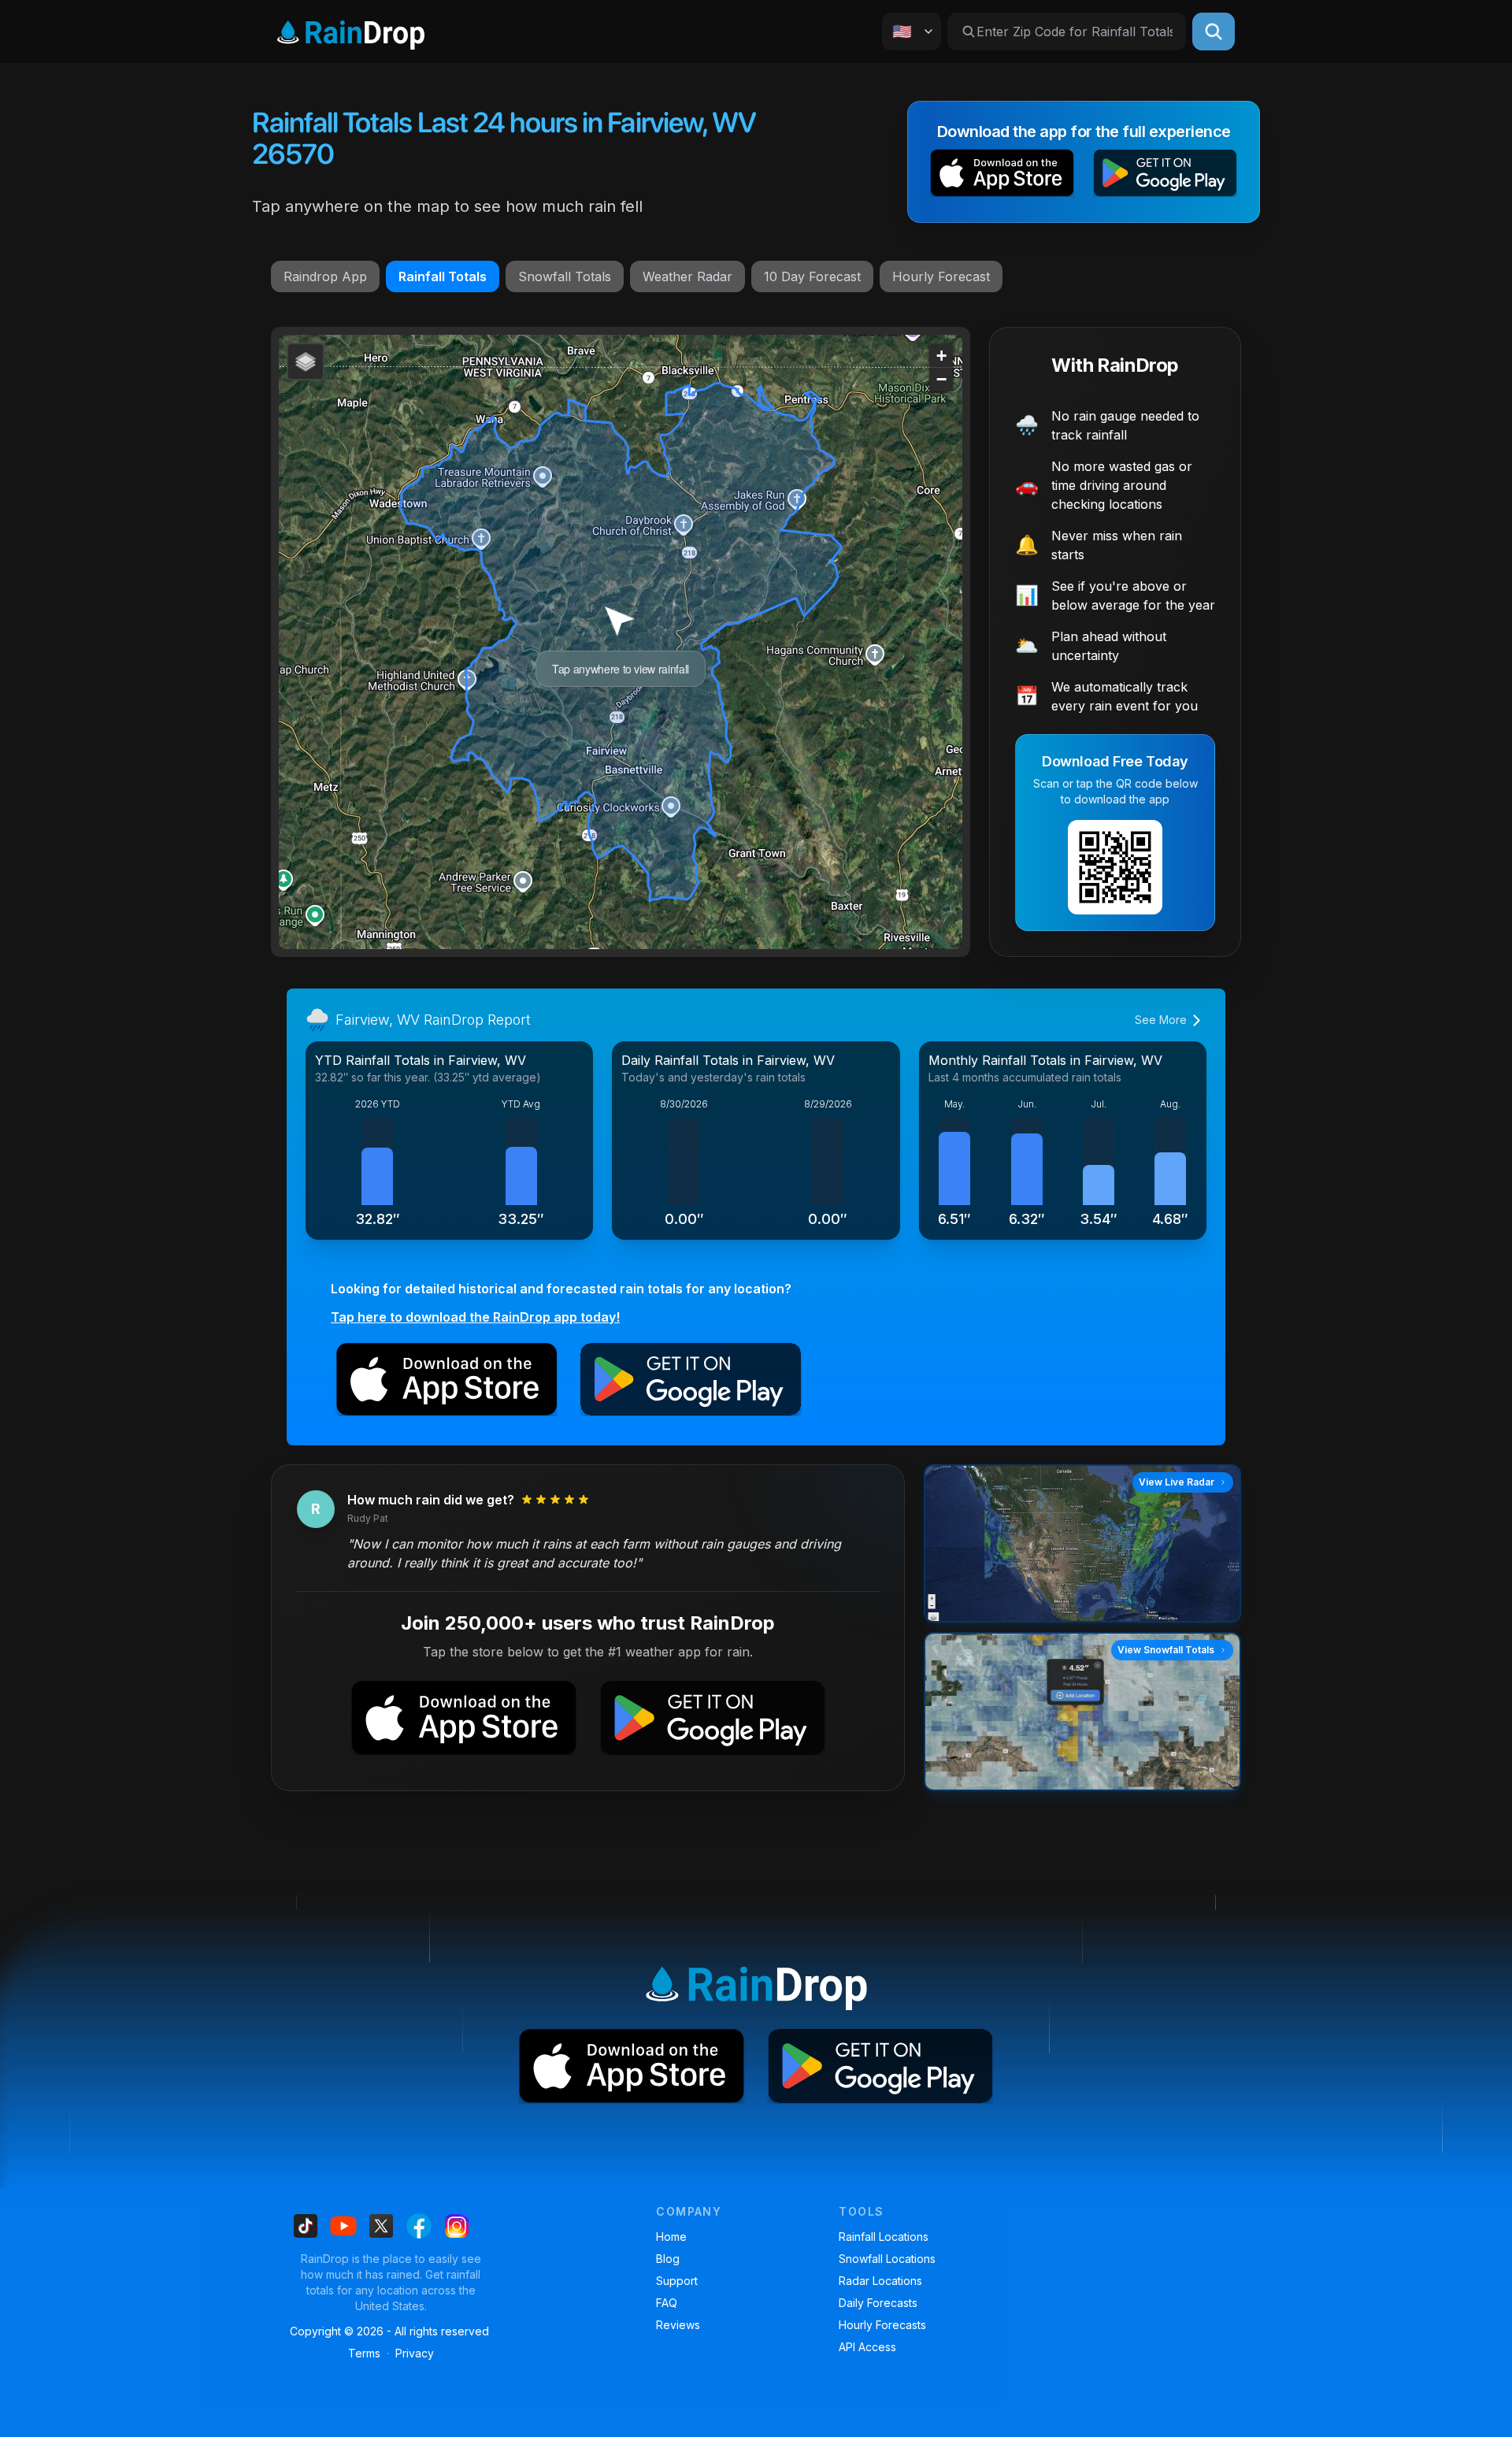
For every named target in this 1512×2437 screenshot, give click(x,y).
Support (677, 2281)
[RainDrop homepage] (351, 32)
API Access (867, 2347)
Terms (364, 2353)
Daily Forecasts (878, 2303)
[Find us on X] (381, 2226)
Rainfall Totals (443, 276)
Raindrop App (325, 276)
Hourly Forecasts (882, 2325)
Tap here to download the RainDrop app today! (475, 1317)
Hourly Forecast (941, 276)
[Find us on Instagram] (457, 2226)
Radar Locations (880, 2281)
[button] (1002, 176)
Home (671, 2237)
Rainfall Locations (884, 2237)
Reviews (678, 2325)
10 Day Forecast (812, 276)
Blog (668, 2259)
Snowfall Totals (565, 276)
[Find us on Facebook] (419, 2226)
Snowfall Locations (887, 2259)
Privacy (415, 2353)
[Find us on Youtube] (343, 2226)
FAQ (667, 2303)
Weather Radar (687, 276)
